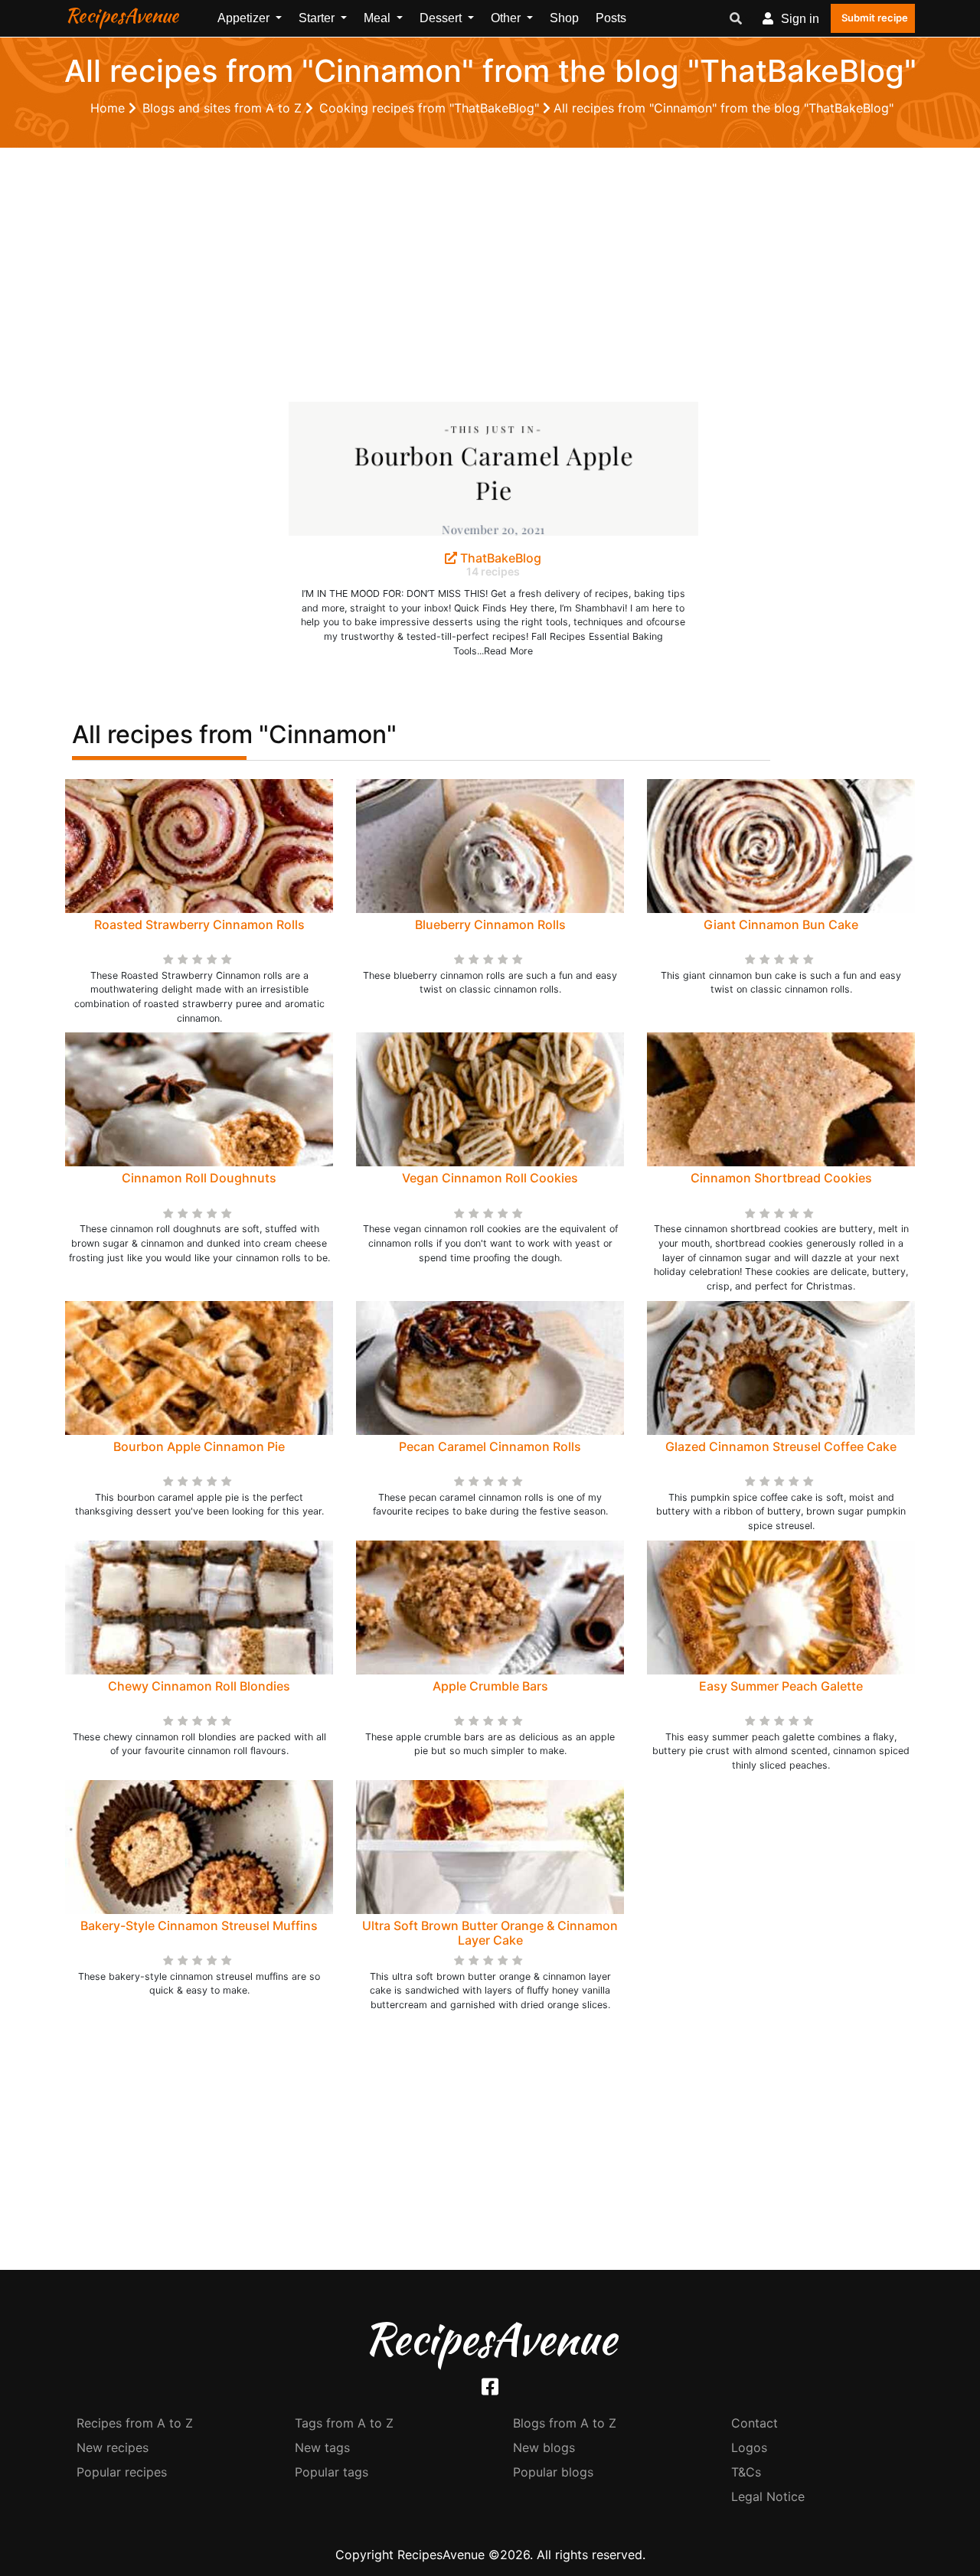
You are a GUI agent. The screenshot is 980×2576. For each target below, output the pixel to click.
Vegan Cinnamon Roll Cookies (490, 1178)
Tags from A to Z (344, 2423)
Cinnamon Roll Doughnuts (199, 1178)
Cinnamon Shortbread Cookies (781, 1178)
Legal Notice (768, 2496)
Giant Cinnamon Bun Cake (781, 924)
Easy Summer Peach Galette (781, 1686)
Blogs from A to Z (565, 2423)
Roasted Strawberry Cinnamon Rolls (199, 924)
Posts (611, 18)
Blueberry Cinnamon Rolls (490, 924)
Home (109, 108)
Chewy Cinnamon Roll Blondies (199, 1686)
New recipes (113, 2447)
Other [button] (507, 18)
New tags (322, 2447)
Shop (564, 18)
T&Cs (746, 2472)
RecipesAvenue (122, 15)
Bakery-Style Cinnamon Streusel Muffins (199, 1925)
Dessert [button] (442, 18)
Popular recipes (122, 2472)
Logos (749, 2447)
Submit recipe (875, 18)
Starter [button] (318, 18)
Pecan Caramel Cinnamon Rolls (490, 1446)
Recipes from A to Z (135, 2423)
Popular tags (332, 2472)
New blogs (544, 2447)
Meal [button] (379, 18)
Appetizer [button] (245, 18)
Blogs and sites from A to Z (224, 108)
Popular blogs (553, 2472)
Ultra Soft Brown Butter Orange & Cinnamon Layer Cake (490, 1933)
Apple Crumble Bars (490, 1686)
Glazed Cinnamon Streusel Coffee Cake (781, 1446)
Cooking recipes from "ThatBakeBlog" (431, 108)
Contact (755, 2423)
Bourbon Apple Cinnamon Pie (199, 1446)
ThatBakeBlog (499, 558)
